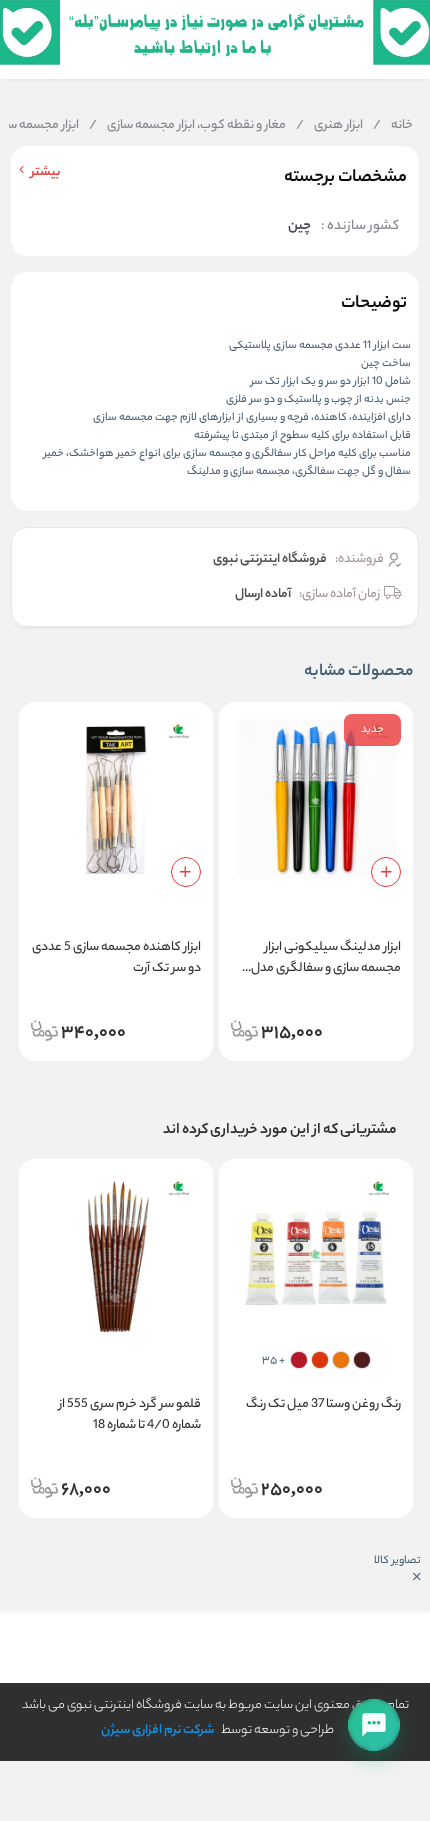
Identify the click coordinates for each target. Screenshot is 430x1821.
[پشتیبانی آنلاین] (374, 1725)
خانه (393, 126)
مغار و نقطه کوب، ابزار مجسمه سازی (187, 126)
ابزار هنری (329, 126)
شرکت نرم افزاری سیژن (157, 1730)
